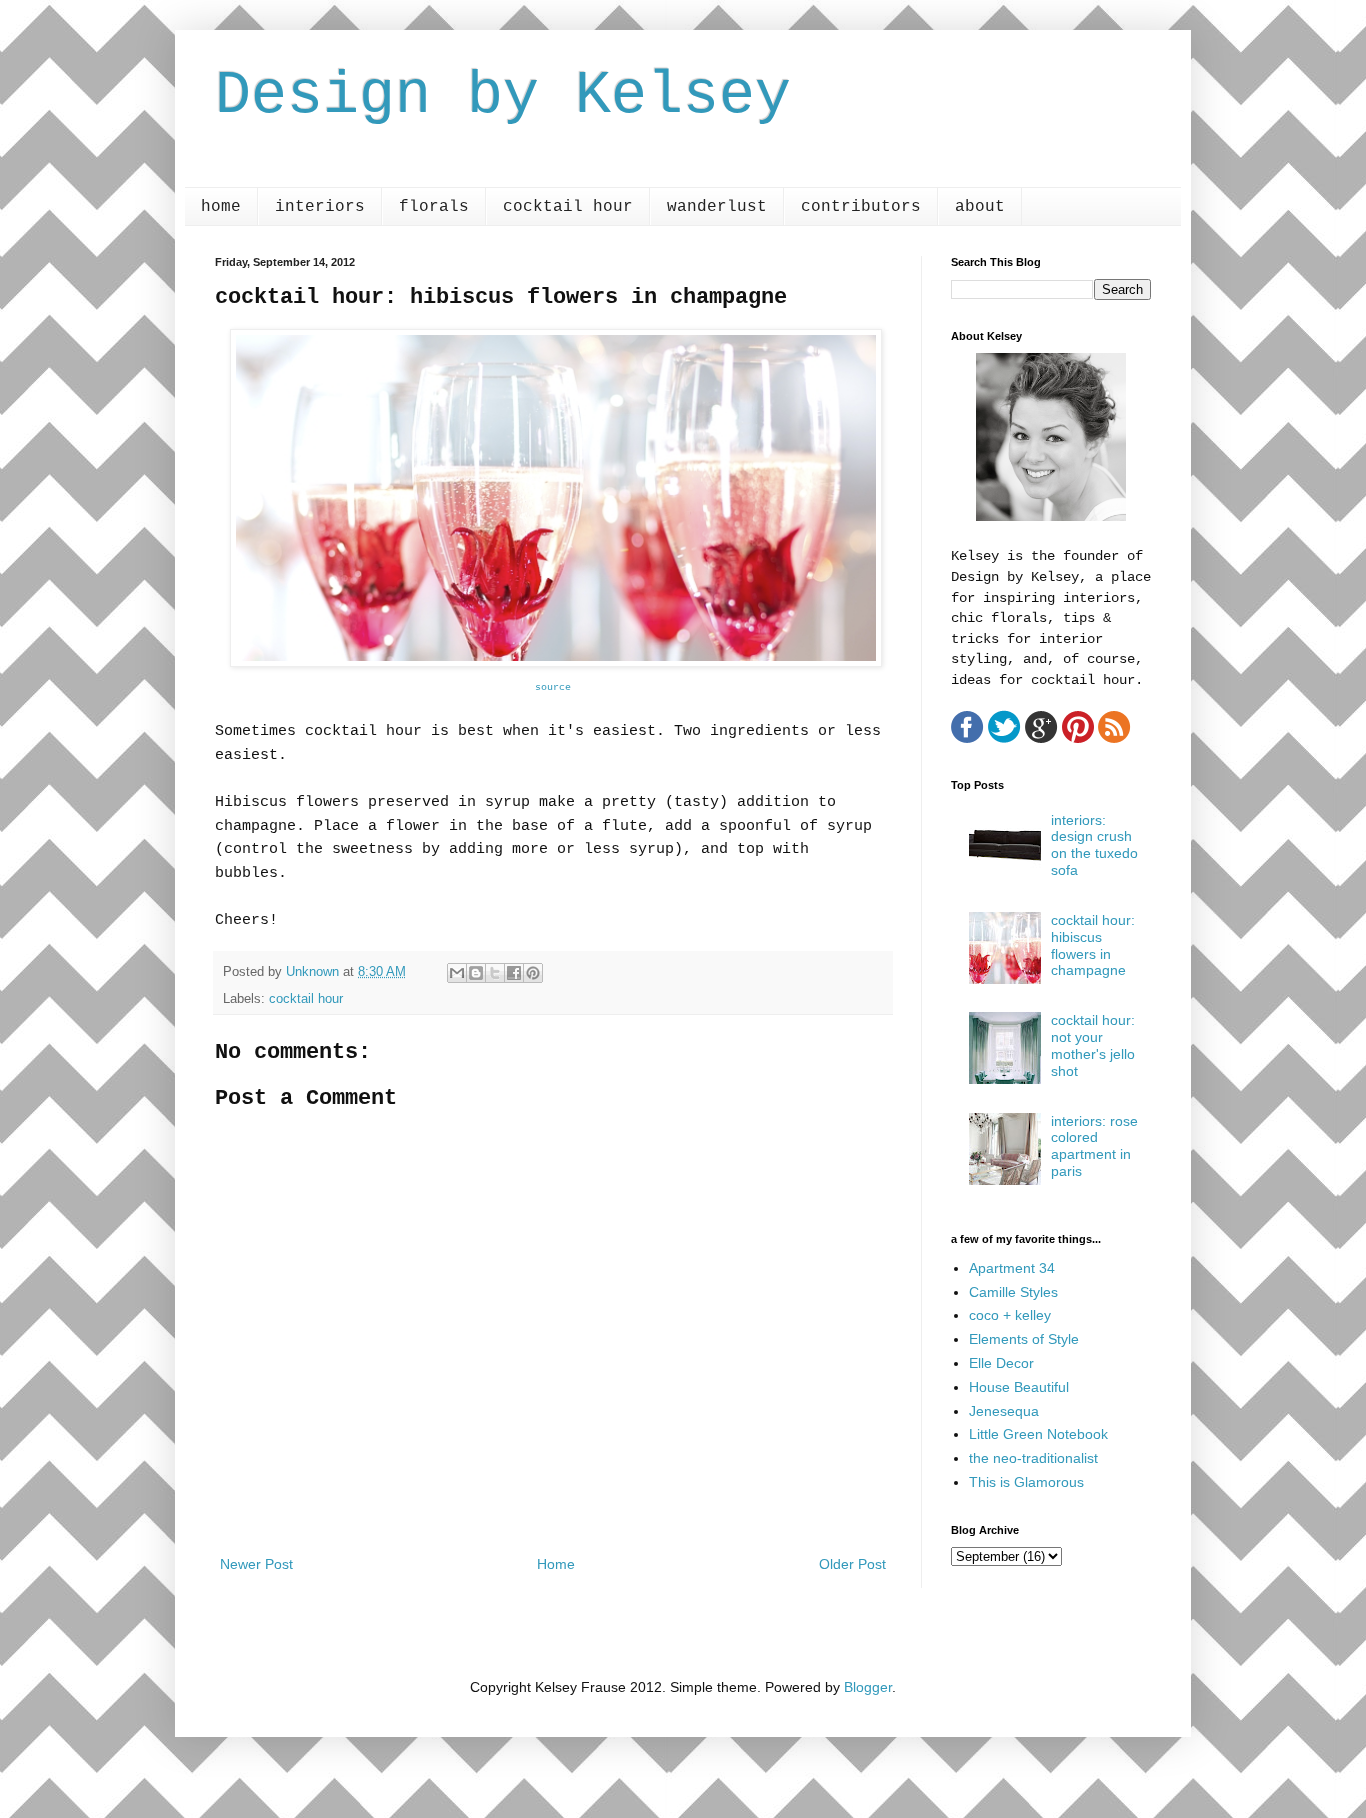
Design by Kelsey (503, 96)
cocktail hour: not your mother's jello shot (1093, 1045)
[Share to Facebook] (514, 973)
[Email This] (457, 973)
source (553, 687)
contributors (861, 207)
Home (556, 1564)
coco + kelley (1010, 1315)
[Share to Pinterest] (533, 973)
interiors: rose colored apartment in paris (1094, 1146)
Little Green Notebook (1038, 1434)
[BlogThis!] (476, 973)
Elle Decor (1001, 1363)
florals (434, 207)
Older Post (852, 1564)
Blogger (868, 1687)
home (221, 207)
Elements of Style (1024, 1339)
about (980, 207)
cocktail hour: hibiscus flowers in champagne (1093, 945)
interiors (320, 207)
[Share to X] (495, 973)
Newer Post (256, 1564)
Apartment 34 (1012, 1268)
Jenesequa (1004, 1411)
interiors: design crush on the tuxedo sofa (1094, 845)
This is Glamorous (1026, 1482)
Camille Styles (1013, 1292)
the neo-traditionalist (1033, 1458)
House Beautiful (1019, 1387)
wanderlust (717, 207)
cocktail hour (568, 207)
